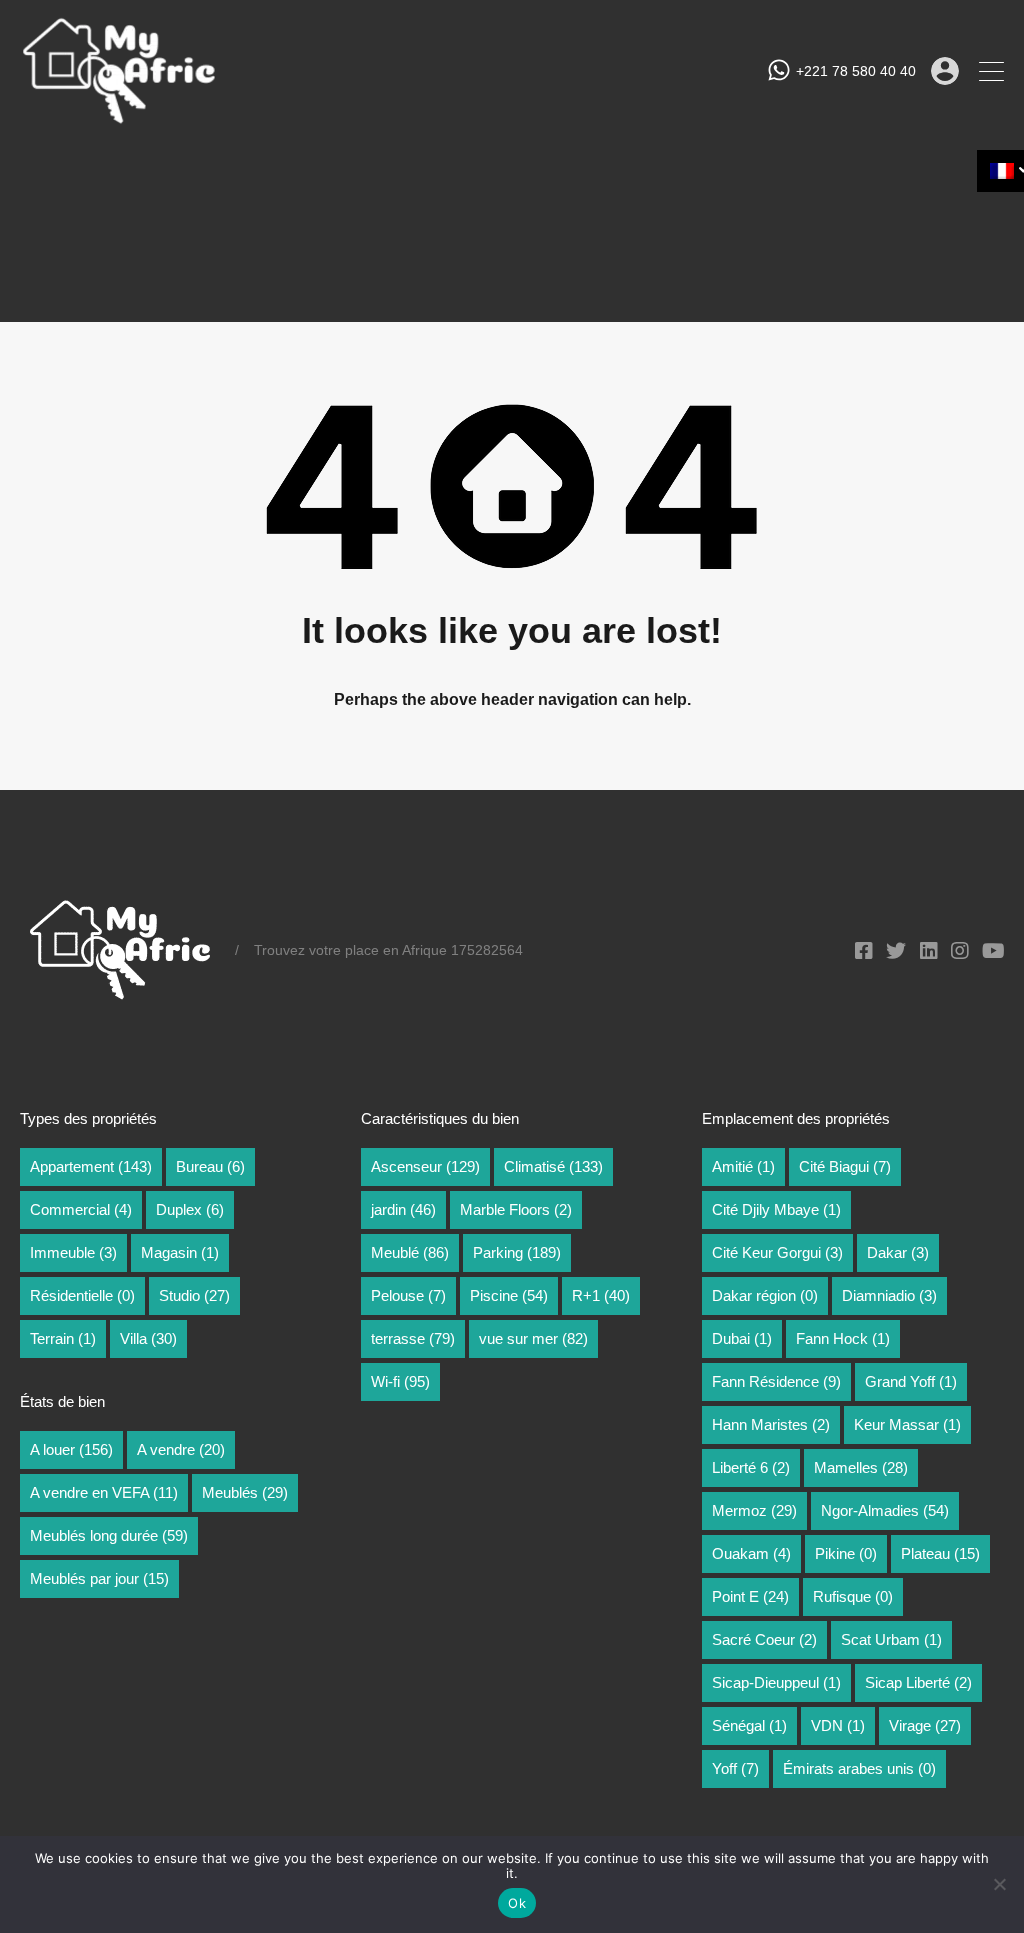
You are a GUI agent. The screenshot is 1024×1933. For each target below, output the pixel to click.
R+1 (601, 1295)
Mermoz (754, 1510)
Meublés (245, 1492)
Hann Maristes (771, 1424)
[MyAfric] (120, 117)
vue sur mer (533, 1338)
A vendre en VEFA (104, 1492)
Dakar (898, 1252)
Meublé (410, 1252)
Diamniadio (889, 1295)
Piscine (509, 1295)
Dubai (742, 1338)
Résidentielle (82, 1295)
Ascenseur (425, 1166)
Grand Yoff (911, 1381)
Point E (750, 1596)
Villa (148, 1338)
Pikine (846, 1553)
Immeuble (73, 1252)
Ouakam (751, 1553)
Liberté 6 (751, 1467)
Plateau (940, 1553)
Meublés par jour (99, 1578)
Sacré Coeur (764, 1639)
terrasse (413, 1338)
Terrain (63, 1338)
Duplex (190, 1209)
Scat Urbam (891, 1639)
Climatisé (553, 1166)
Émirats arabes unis (859, 1768)
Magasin (180, 1252)
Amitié (743, 1166)
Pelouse (408, 1295)
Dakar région (765, 1295)
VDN (838, 1725)
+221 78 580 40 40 (856, 71)
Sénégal (749, 1725)
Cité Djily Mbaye (776, 1209)
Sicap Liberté (918, 1682)
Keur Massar (907, 1424)
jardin (403, 1209)
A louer (71, 1449)
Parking (517, 1252)
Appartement (91, 1166)
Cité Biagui (845, 1166)
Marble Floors (516, 1209)
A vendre (181, 1449)
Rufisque (853, 1596)
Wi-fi (400, 1381)
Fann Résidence (776, 1381)
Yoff (735, 1768)
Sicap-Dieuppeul (776, 1682)
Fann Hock (843, 1338)
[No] (999, 1885)
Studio (194, 1295)
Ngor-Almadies (885, 1510)
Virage (925, 1725)
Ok (517, 1903)
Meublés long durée (109, 1535)
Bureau (210, 1166)
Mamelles (861, 1467)
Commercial (81, 1209)
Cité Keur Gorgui (777, 1252)
